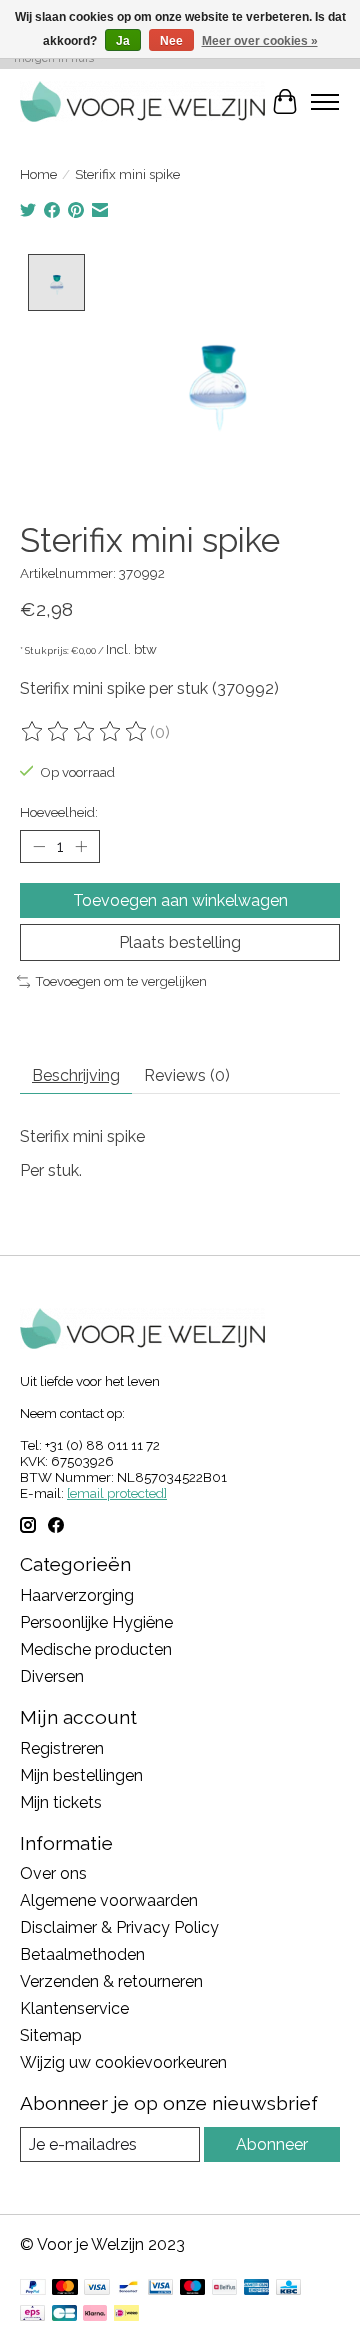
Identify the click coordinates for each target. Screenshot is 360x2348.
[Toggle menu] (325, 102)
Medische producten (96, 1649)
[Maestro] (193, 2288)
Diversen (52, 1676)
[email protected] (117, 1493)
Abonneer (272, 2144)
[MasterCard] (65, 2288)
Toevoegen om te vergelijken (121, 981)
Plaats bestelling (180, 942)
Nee (171, 41)
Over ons (53, 1873)
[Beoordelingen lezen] (85, 732)
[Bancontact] (128, 2288)
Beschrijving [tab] (76, 1075)
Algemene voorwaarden (109, 1900)
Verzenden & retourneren (111, 1981)
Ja (123, 41)
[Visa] (97, 2288)
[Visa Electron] (160, 2288)
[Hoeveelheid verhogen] (81, 846)
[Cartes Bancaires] (64, 2314)
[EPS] (32, 2314)
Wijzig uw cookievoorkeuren (123, 2062)
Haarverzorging (77, 1595)
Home (38, 174)
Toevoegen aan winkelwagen (180, 900)
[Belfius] (224, 2288)
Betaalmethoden (82, 1954)
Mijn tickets (61, 1802)
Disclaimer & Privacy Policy (119, 1927)
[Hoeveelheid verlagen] (39, 846)
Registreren (62, 1748)
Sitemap (51, 2035)
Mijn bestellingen (81, 1775)
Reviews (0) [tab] (187, 1075)
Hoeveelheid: (59, 812)
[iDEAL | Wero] (126, 2314)
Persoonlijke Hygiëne (96, 1622)
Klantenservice (74, 2008)
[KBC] (288, 2288)
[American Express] (257, 2288)
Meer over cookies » (260, 41)
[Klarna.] (95, 2314)
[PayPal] (33, 2288)
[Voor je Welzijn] (142, 101)
